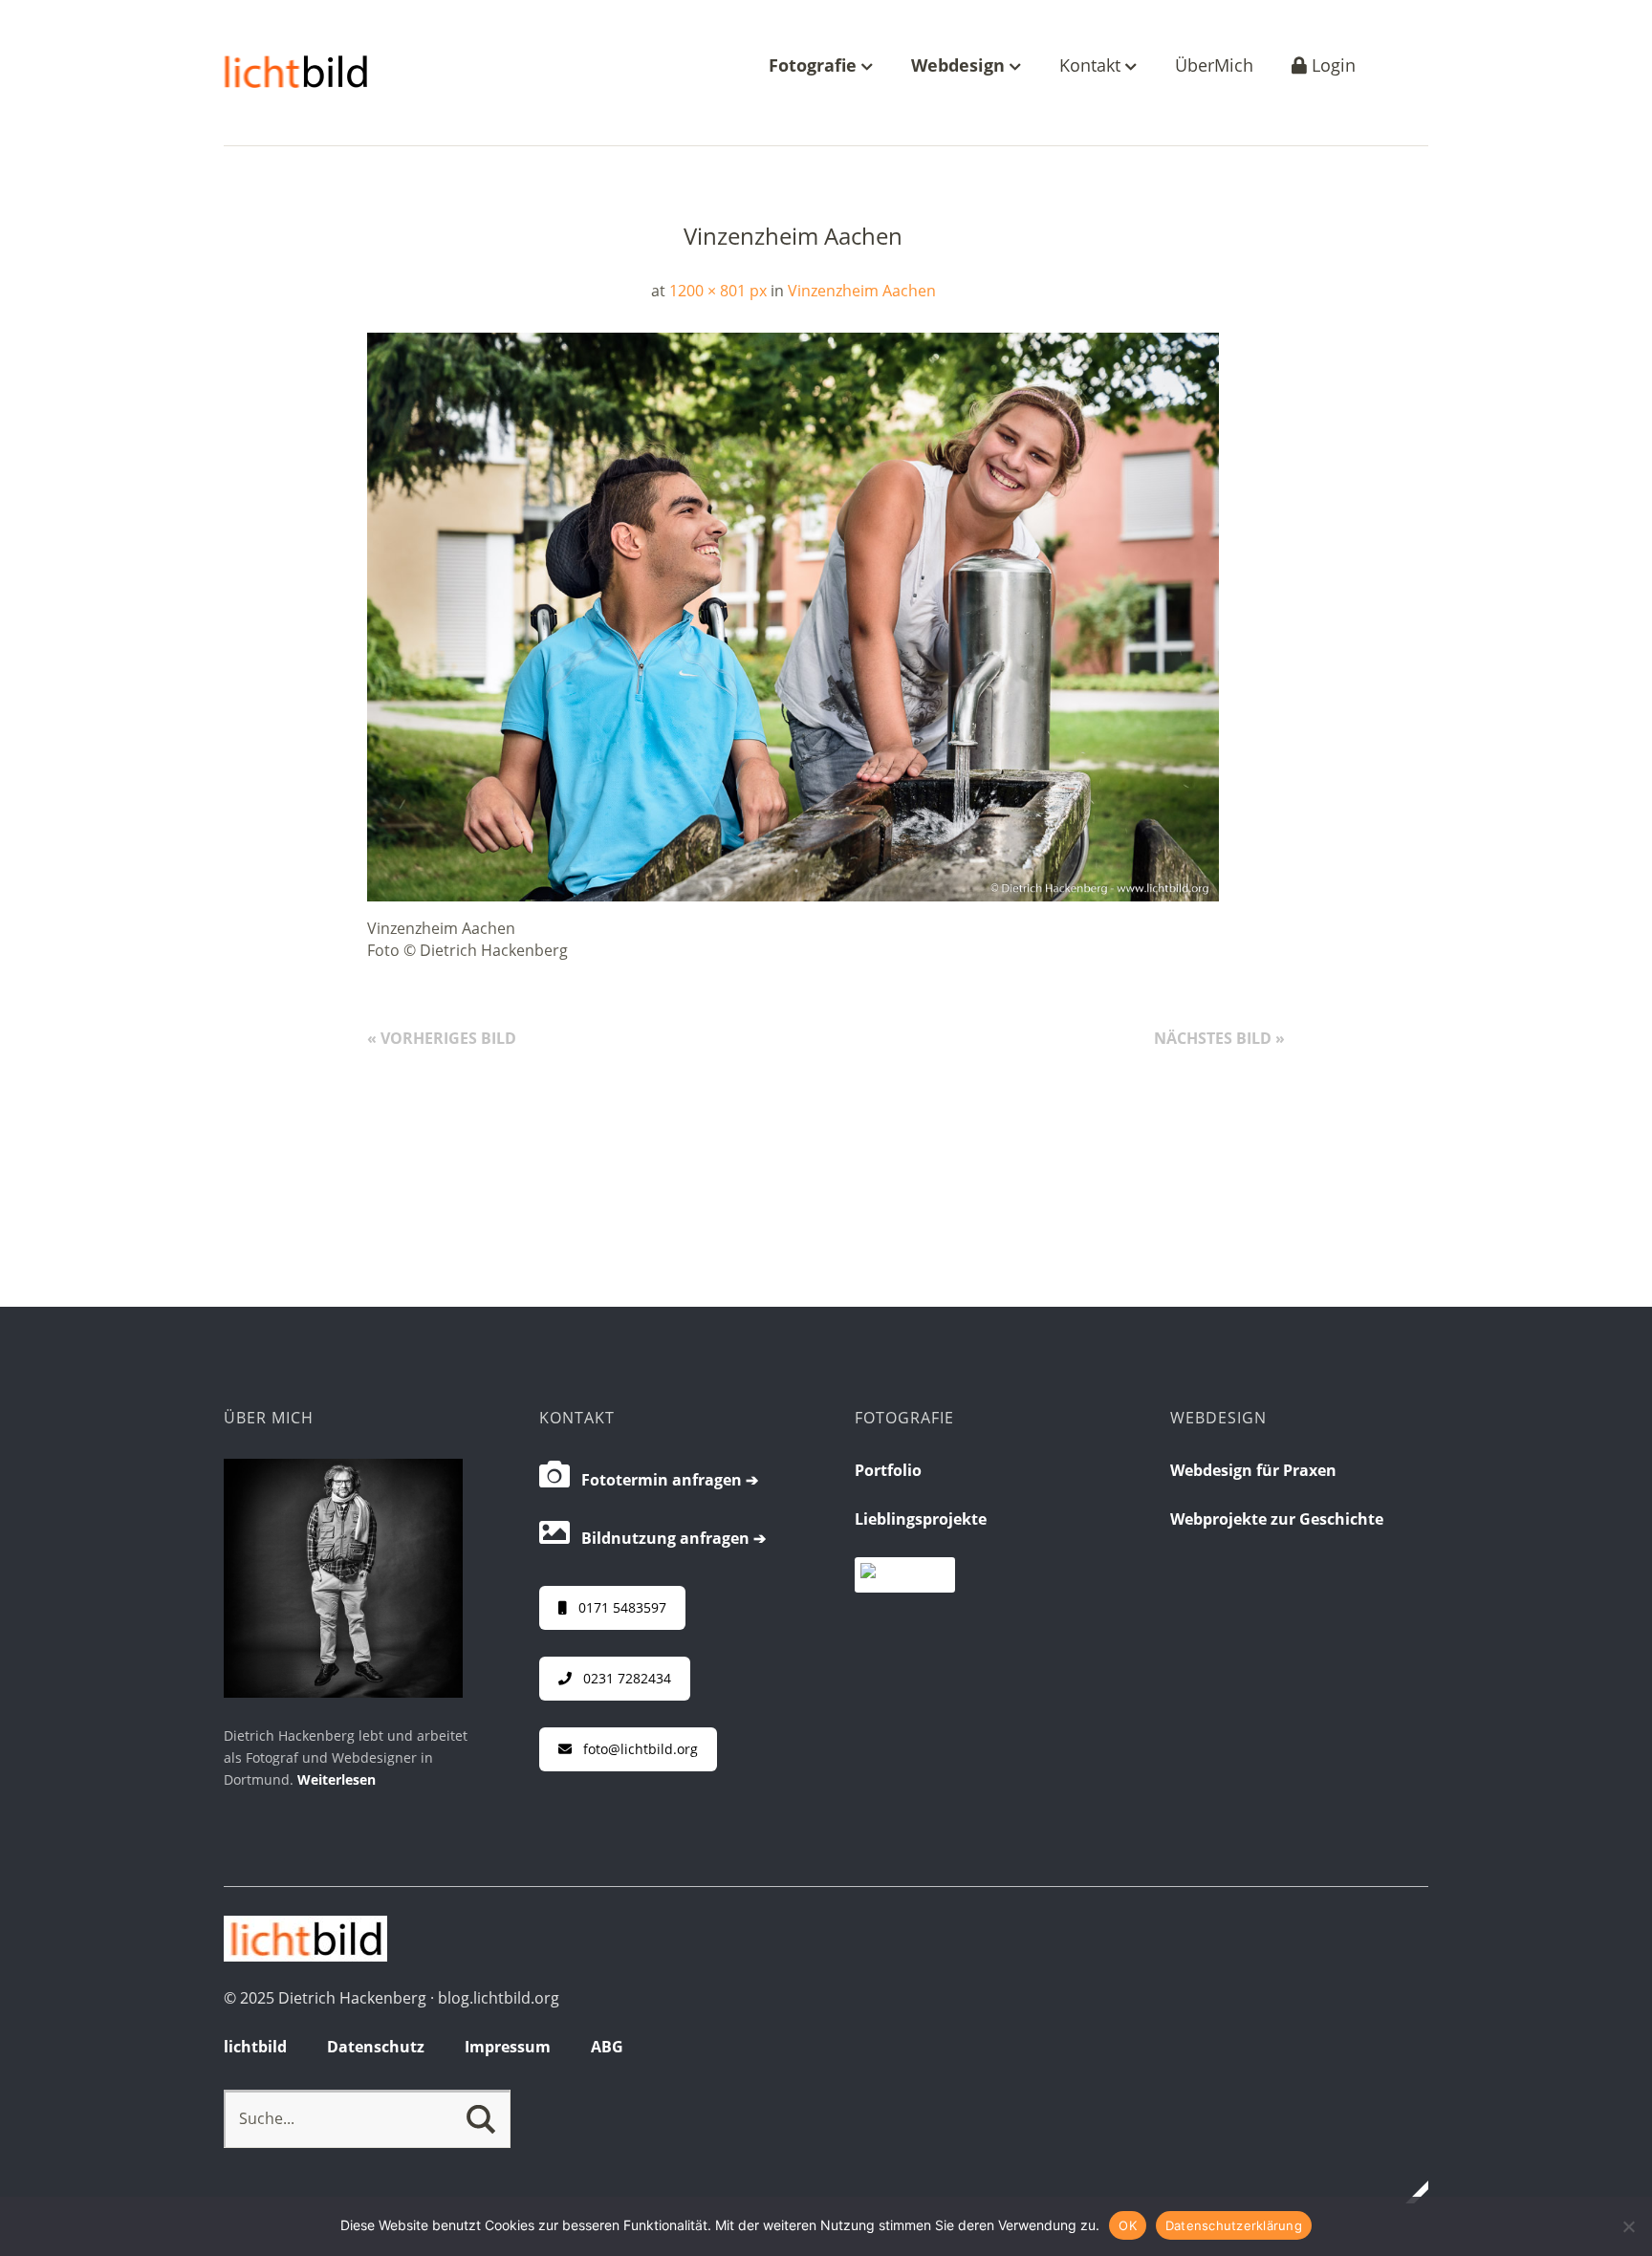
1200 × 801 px (718, 291)
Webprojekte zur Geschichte (1277, 1519)
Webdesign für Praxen (1253, 1470)
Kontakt (1092, 66)
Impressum (508, 2047)
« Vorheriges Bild (442, 1038)
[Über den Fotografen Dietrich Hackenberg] (343, 1692)
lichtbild (255, 2047)
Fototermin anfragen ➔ (664, 1480)
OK (1128, 2225)
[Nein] (1628, 2226)
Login (1331, 66)
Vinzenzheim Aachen (862, 291)
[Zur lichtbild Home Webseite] (305, 1956)
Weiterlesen (337, 1779)
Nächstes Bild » (1219, 1038)
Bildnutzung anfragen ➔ (668, 1538)
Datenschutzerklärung (1234, 2225)
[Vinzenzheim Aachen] (793, 896)
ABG (607, 2047)
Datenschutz (376, 2047)
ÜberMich (1214, 66)
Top (1408, 2192)
